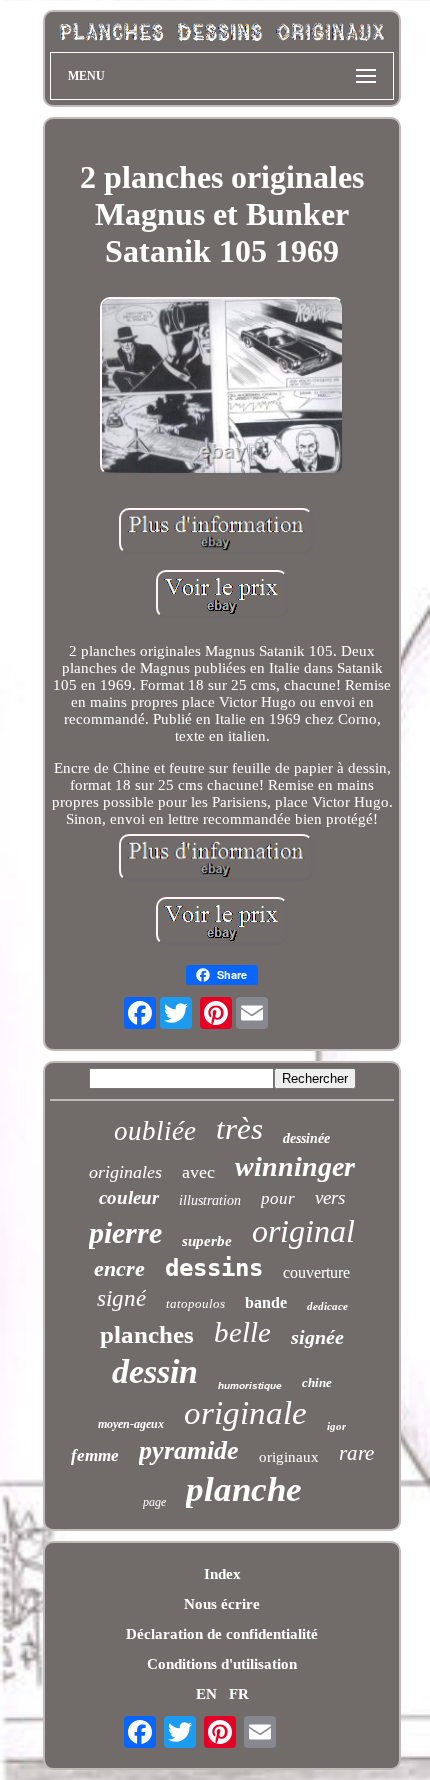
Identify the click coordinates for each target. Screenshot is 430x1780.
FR (239, 1694)
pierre (125, 1232)
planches (147, 1334)
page (154, 1502)
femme (95, 1455)
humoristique (250, 1385)
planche (244, 1489)
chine (317, 1382)
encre (119, 1268)
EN (206, 1694)
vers (330, 1197)
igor (336, 1426)
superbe (207, 1241)
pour (278, 1198)
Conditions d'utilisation (222, 1664)
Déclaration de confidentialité (222, 1634)
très (239, 1128)
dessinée (306, 1138)
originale (245, 1413)
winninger (295, 1166)
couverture (316, 1272)
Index (222, 1574)
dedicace (327, 1306)
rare (356, 1453)
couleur (129, 1197)
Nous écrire (222, 1604)
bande (266, 1302)
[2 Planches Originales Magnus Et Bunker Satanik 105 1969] (222, 387)
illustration (210, 1200)
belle (242, 1332)
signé (121, 1298)
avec (198, 1172)
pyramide (189, 1450)
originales (125, 1172)
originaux (289, 1457)
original (303, 1231)
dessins (214, 1268)
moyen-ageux (131, 1424)
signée (317, 1337)
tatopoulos (195, 1303)
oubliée (155, 1131)
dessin (155, 1371)
